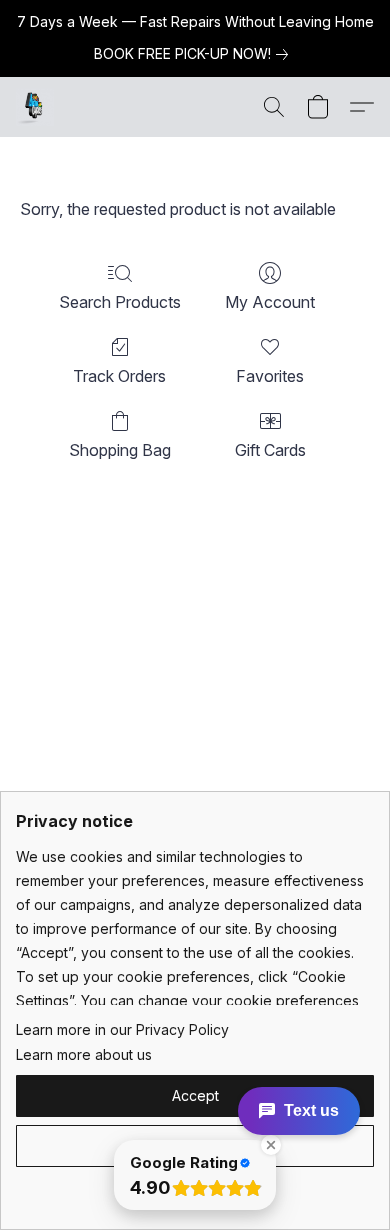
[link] (195, 54)
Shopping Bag (120, 450)
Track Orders (119, 376)
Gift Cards (270, 450)
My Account (270, 302)
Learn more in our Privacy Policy (122, 1029)
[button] (36, 107)
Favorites (270, 376)
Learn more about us (84, 1054)
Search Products (120, 302)
